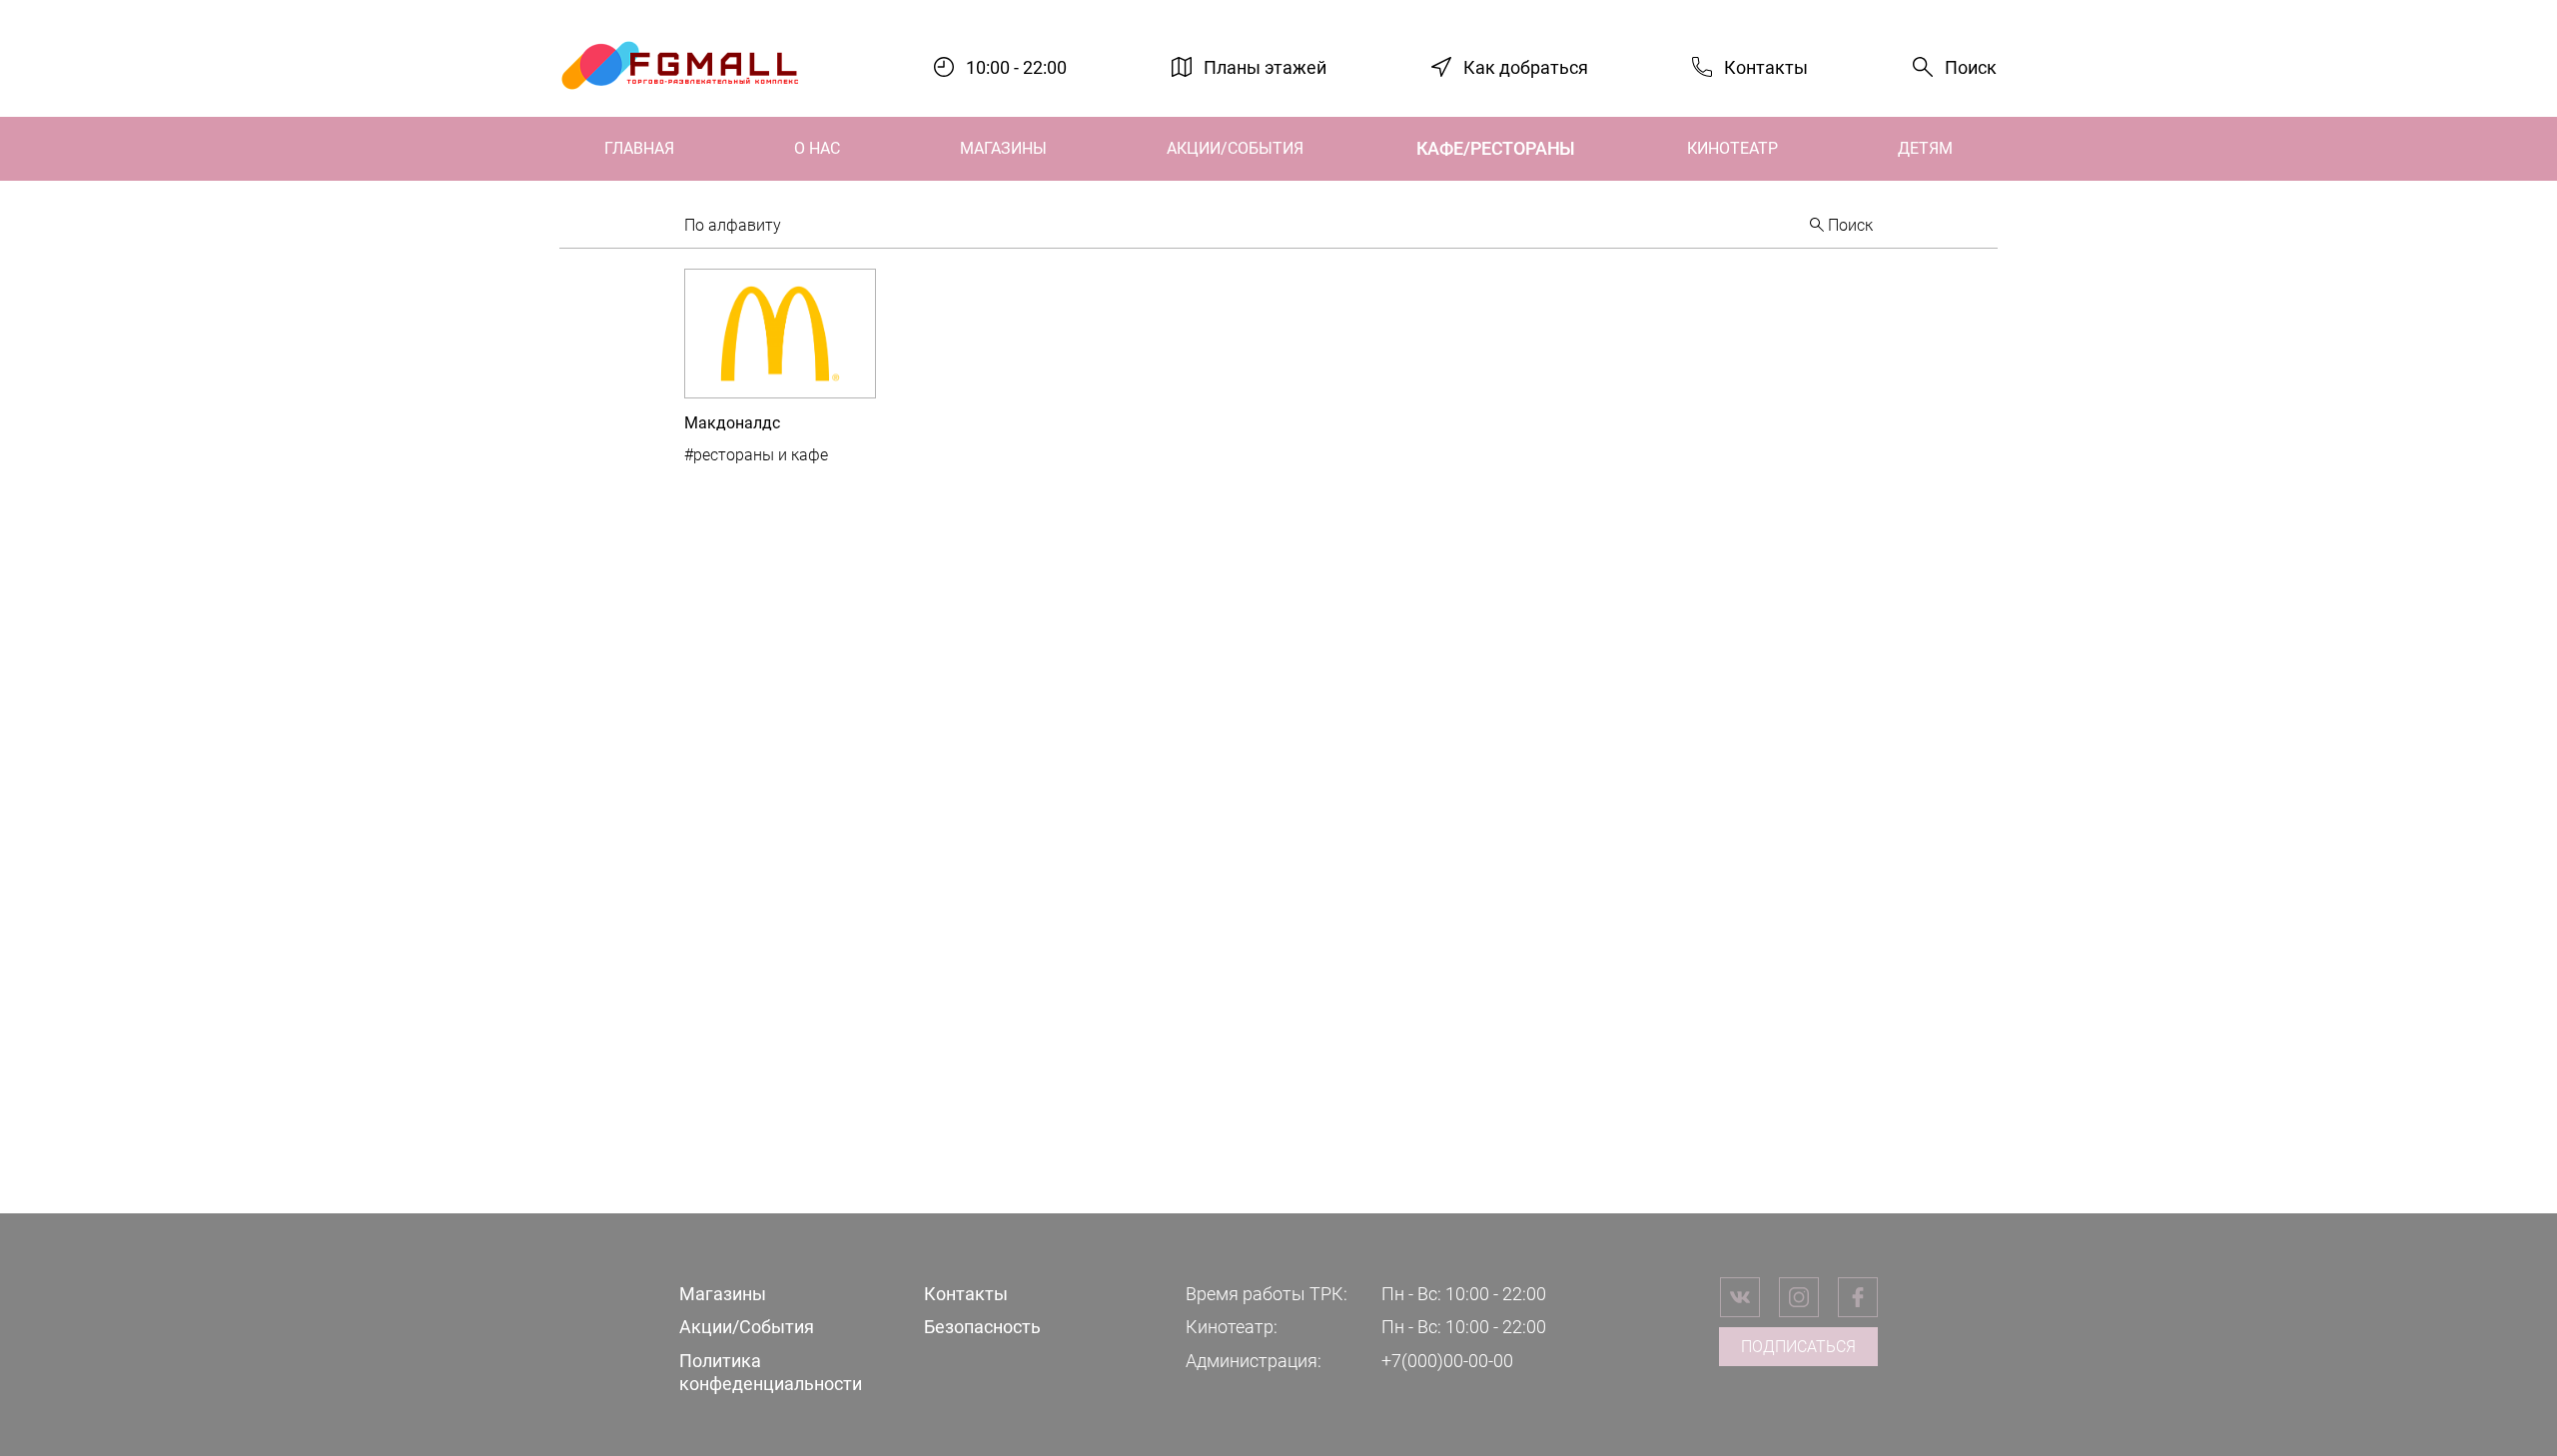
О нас (817, 148)
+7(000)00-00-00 (1447, 1361)
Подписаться (1798, 1347)
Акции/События (1235, 148)
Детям (1925, 148)
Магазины (1003, 148)
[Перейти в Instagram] (1799, 1297)
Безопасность (982, 1327)
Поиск (1971, 67)
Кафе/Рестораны (1495, 148)
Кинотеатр (1732, 148)
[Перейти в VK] (1740, 1297)
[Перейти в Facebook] (1858, 1297)
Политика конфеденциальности (771, 1372)
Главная (639, 148)
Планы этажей (1265, 66)
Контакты (1766, 66)
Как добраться (1526, 66)
